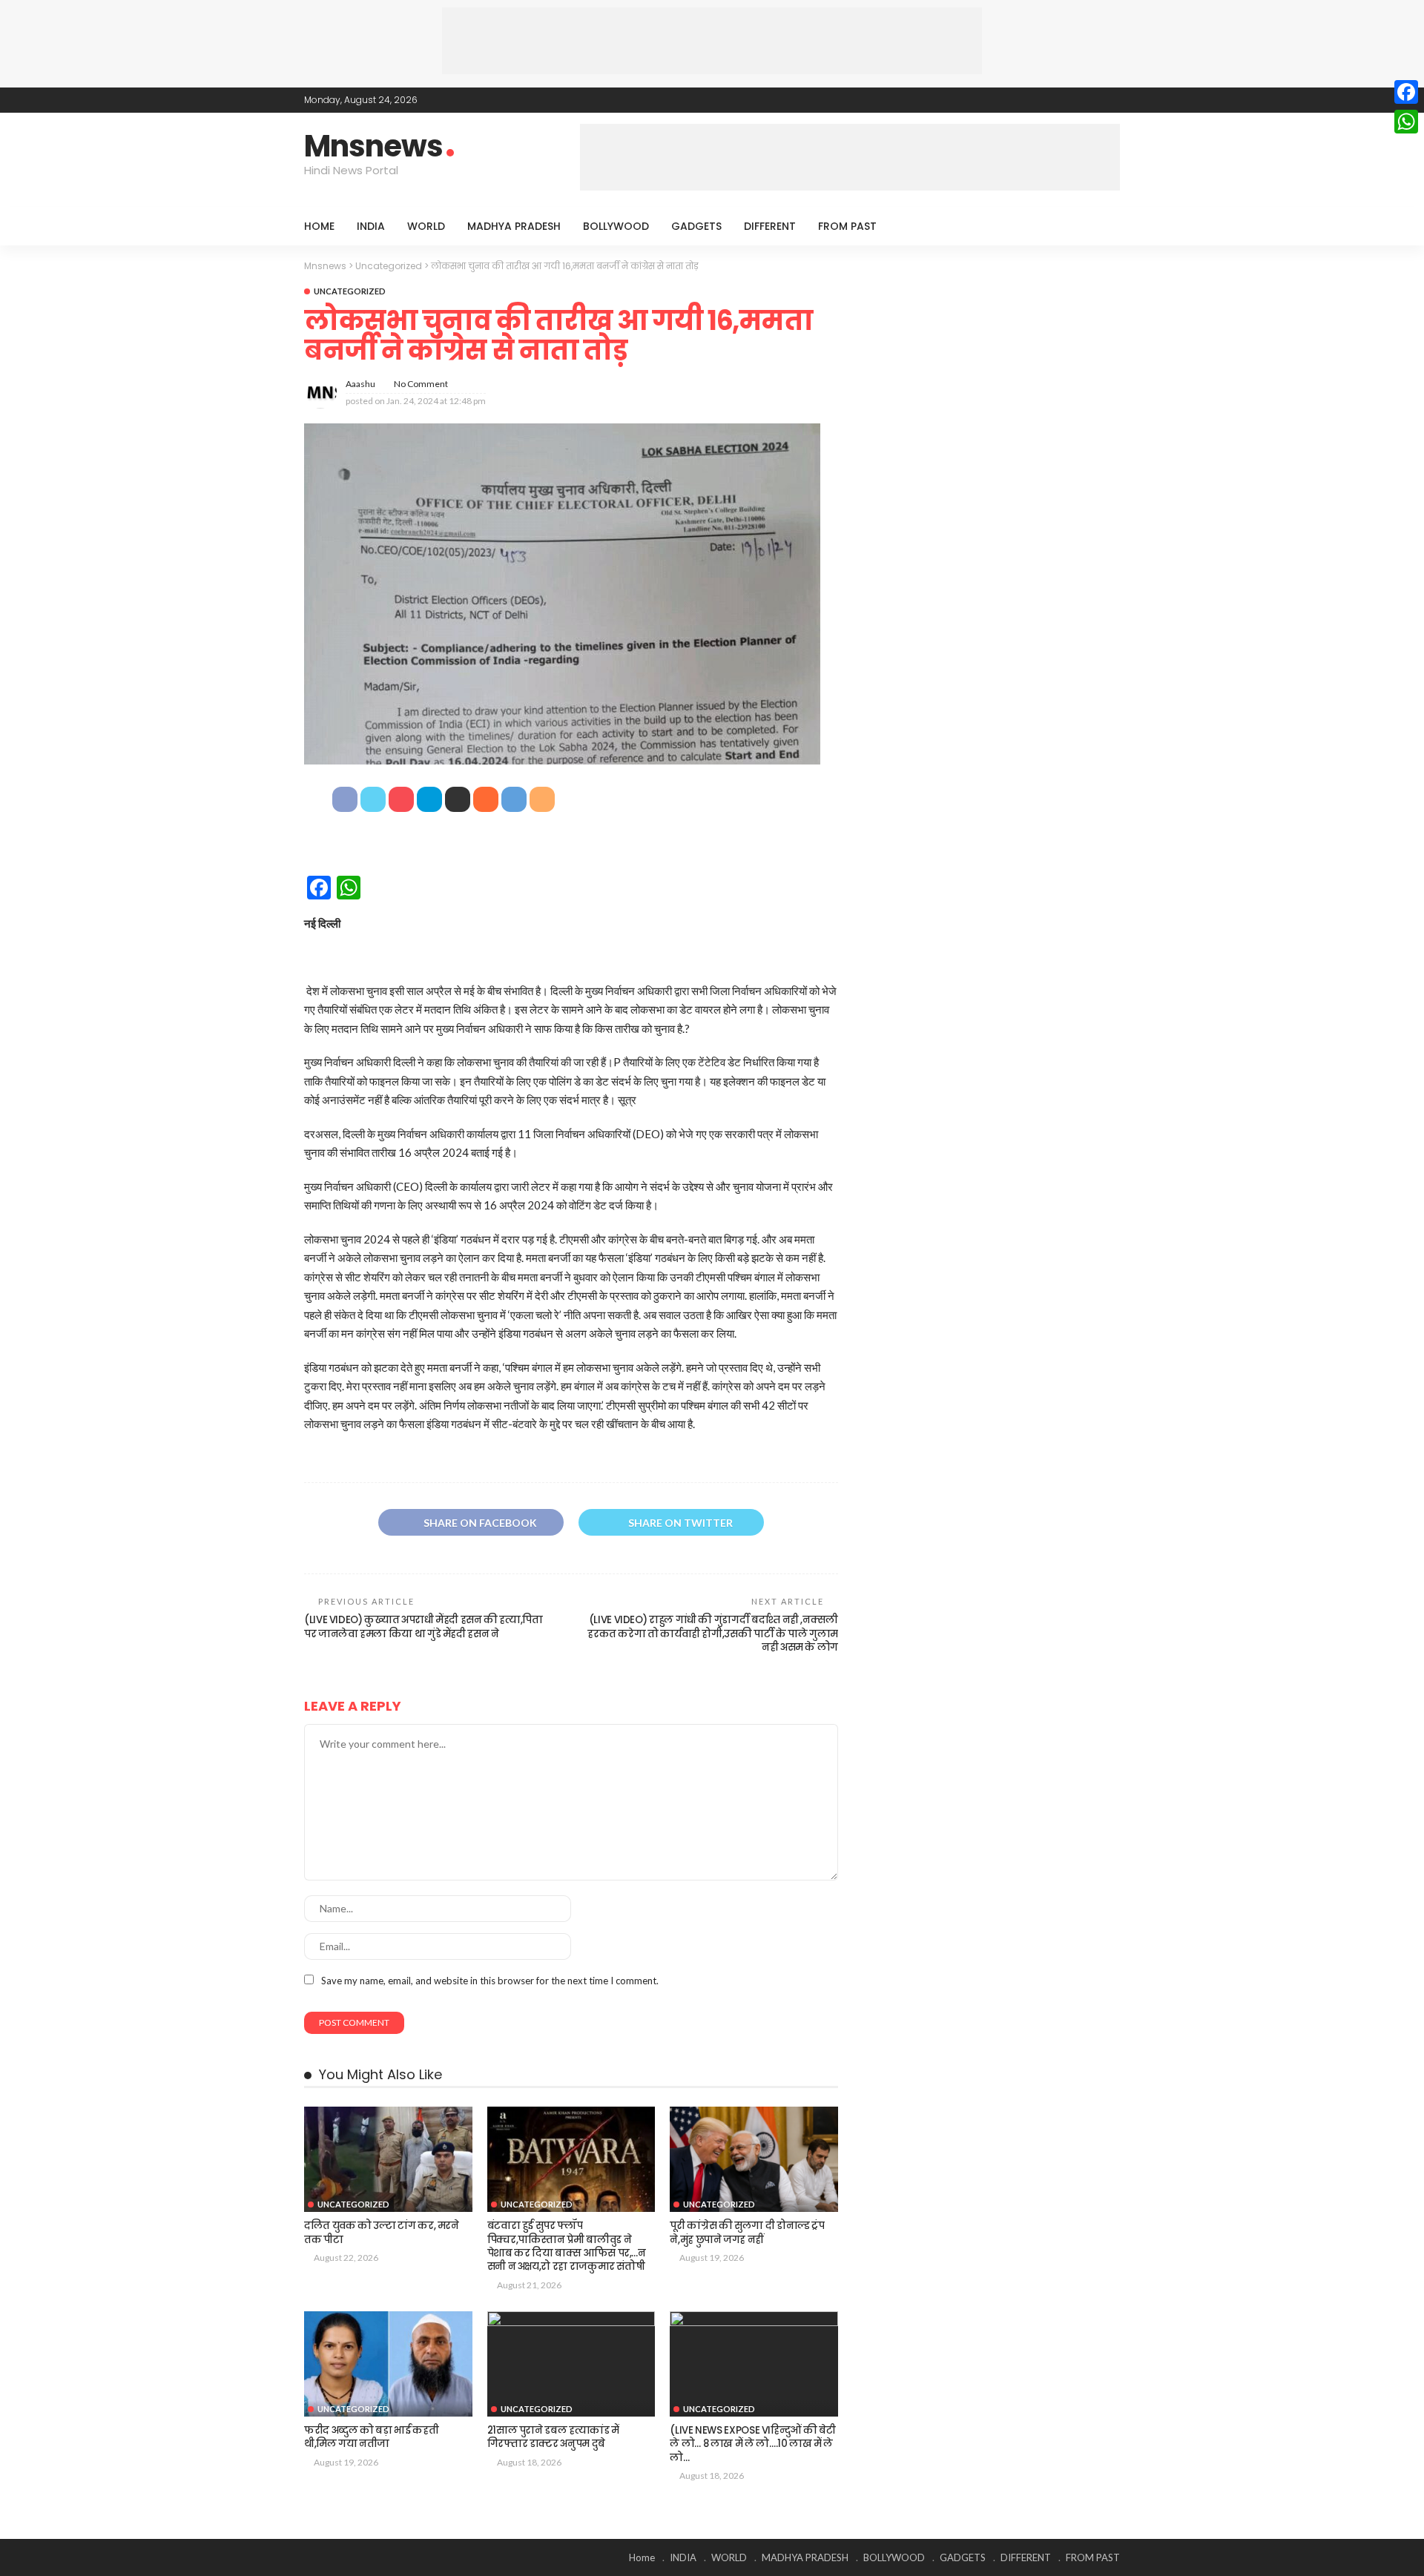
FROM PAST (847, 226)
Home (319, 226)
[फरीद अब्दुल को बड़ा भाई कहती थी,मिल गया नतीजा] (388, 2364)
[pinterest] (1091, 100)
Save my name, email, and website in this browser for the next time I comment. (490, 1981)
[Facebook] (1406, 92)
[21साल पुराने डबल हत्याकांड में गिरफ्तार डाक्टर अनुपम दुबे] (571, 2364)
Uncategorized (350, 291)
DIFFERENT (770, 226)
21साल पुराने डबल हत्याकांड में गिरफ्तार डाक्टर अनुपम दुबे (553, 2437)
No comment (421, 384)
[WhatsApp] (1406, 122)
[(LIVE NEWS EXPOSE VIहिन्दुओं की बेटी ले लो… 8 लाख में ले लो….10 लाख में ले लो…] (754, 2364)
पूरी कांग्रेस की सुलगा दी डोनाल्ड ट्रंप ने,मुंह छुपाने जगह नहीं (747, 2232)
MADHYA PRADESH (514, 226)
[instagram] (1110, 100)
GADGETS (696, 226)
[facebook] (1052, 100)
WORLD (426, 226)
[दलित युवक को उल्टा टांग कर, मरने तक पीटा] (388, 2159)
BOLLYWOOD (616, 226)
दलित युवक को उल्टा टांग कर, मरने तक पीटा (382, 2232)
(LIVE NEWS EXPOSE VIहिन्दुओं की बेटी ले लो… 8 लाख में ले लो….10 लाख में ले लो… (752, 2444)
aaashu (360, 384)
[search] (1101, 226)
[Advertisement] (712, 41)
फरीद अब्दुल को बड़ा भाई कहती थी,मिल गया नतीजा (371, 2437)
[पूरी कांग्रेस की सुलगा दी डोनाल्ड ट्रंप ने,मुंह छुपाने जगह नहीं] (754, 2159)
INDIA (371, 226)
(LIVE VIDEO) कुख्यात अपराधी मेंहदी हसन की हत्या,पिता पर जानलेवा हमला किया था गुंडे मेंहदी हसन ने (423, 1626)
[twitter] (1072, 100)
